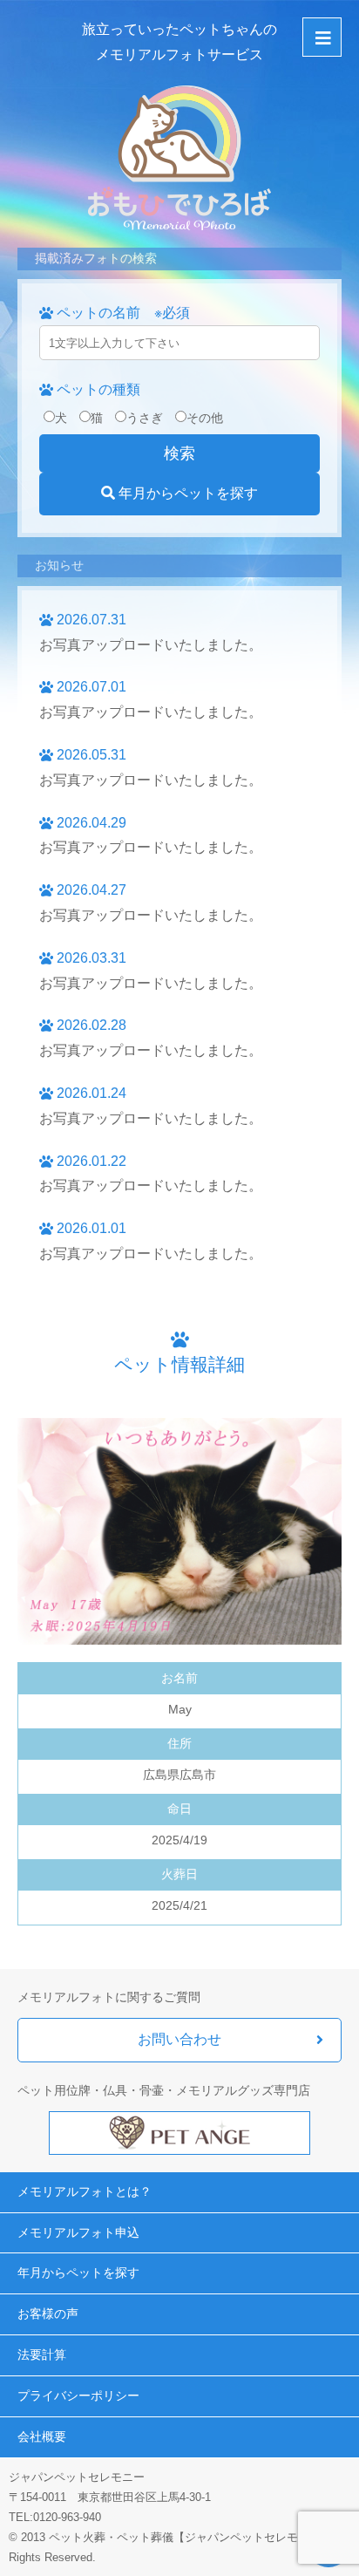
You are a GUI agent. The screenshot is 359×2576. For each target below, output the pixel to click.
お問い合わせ (179, 2039)
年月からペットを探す (186, 493)
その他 (205, 418)
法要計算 (42, 2355)
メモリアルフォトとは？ (85, 2191)
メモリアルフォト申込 (78, 2232)
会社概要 (42, 2436)
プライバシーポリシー (78, 2395)
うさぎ (145, 418)
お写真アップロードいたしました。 (151, 645)
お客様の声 (48, 2314)
